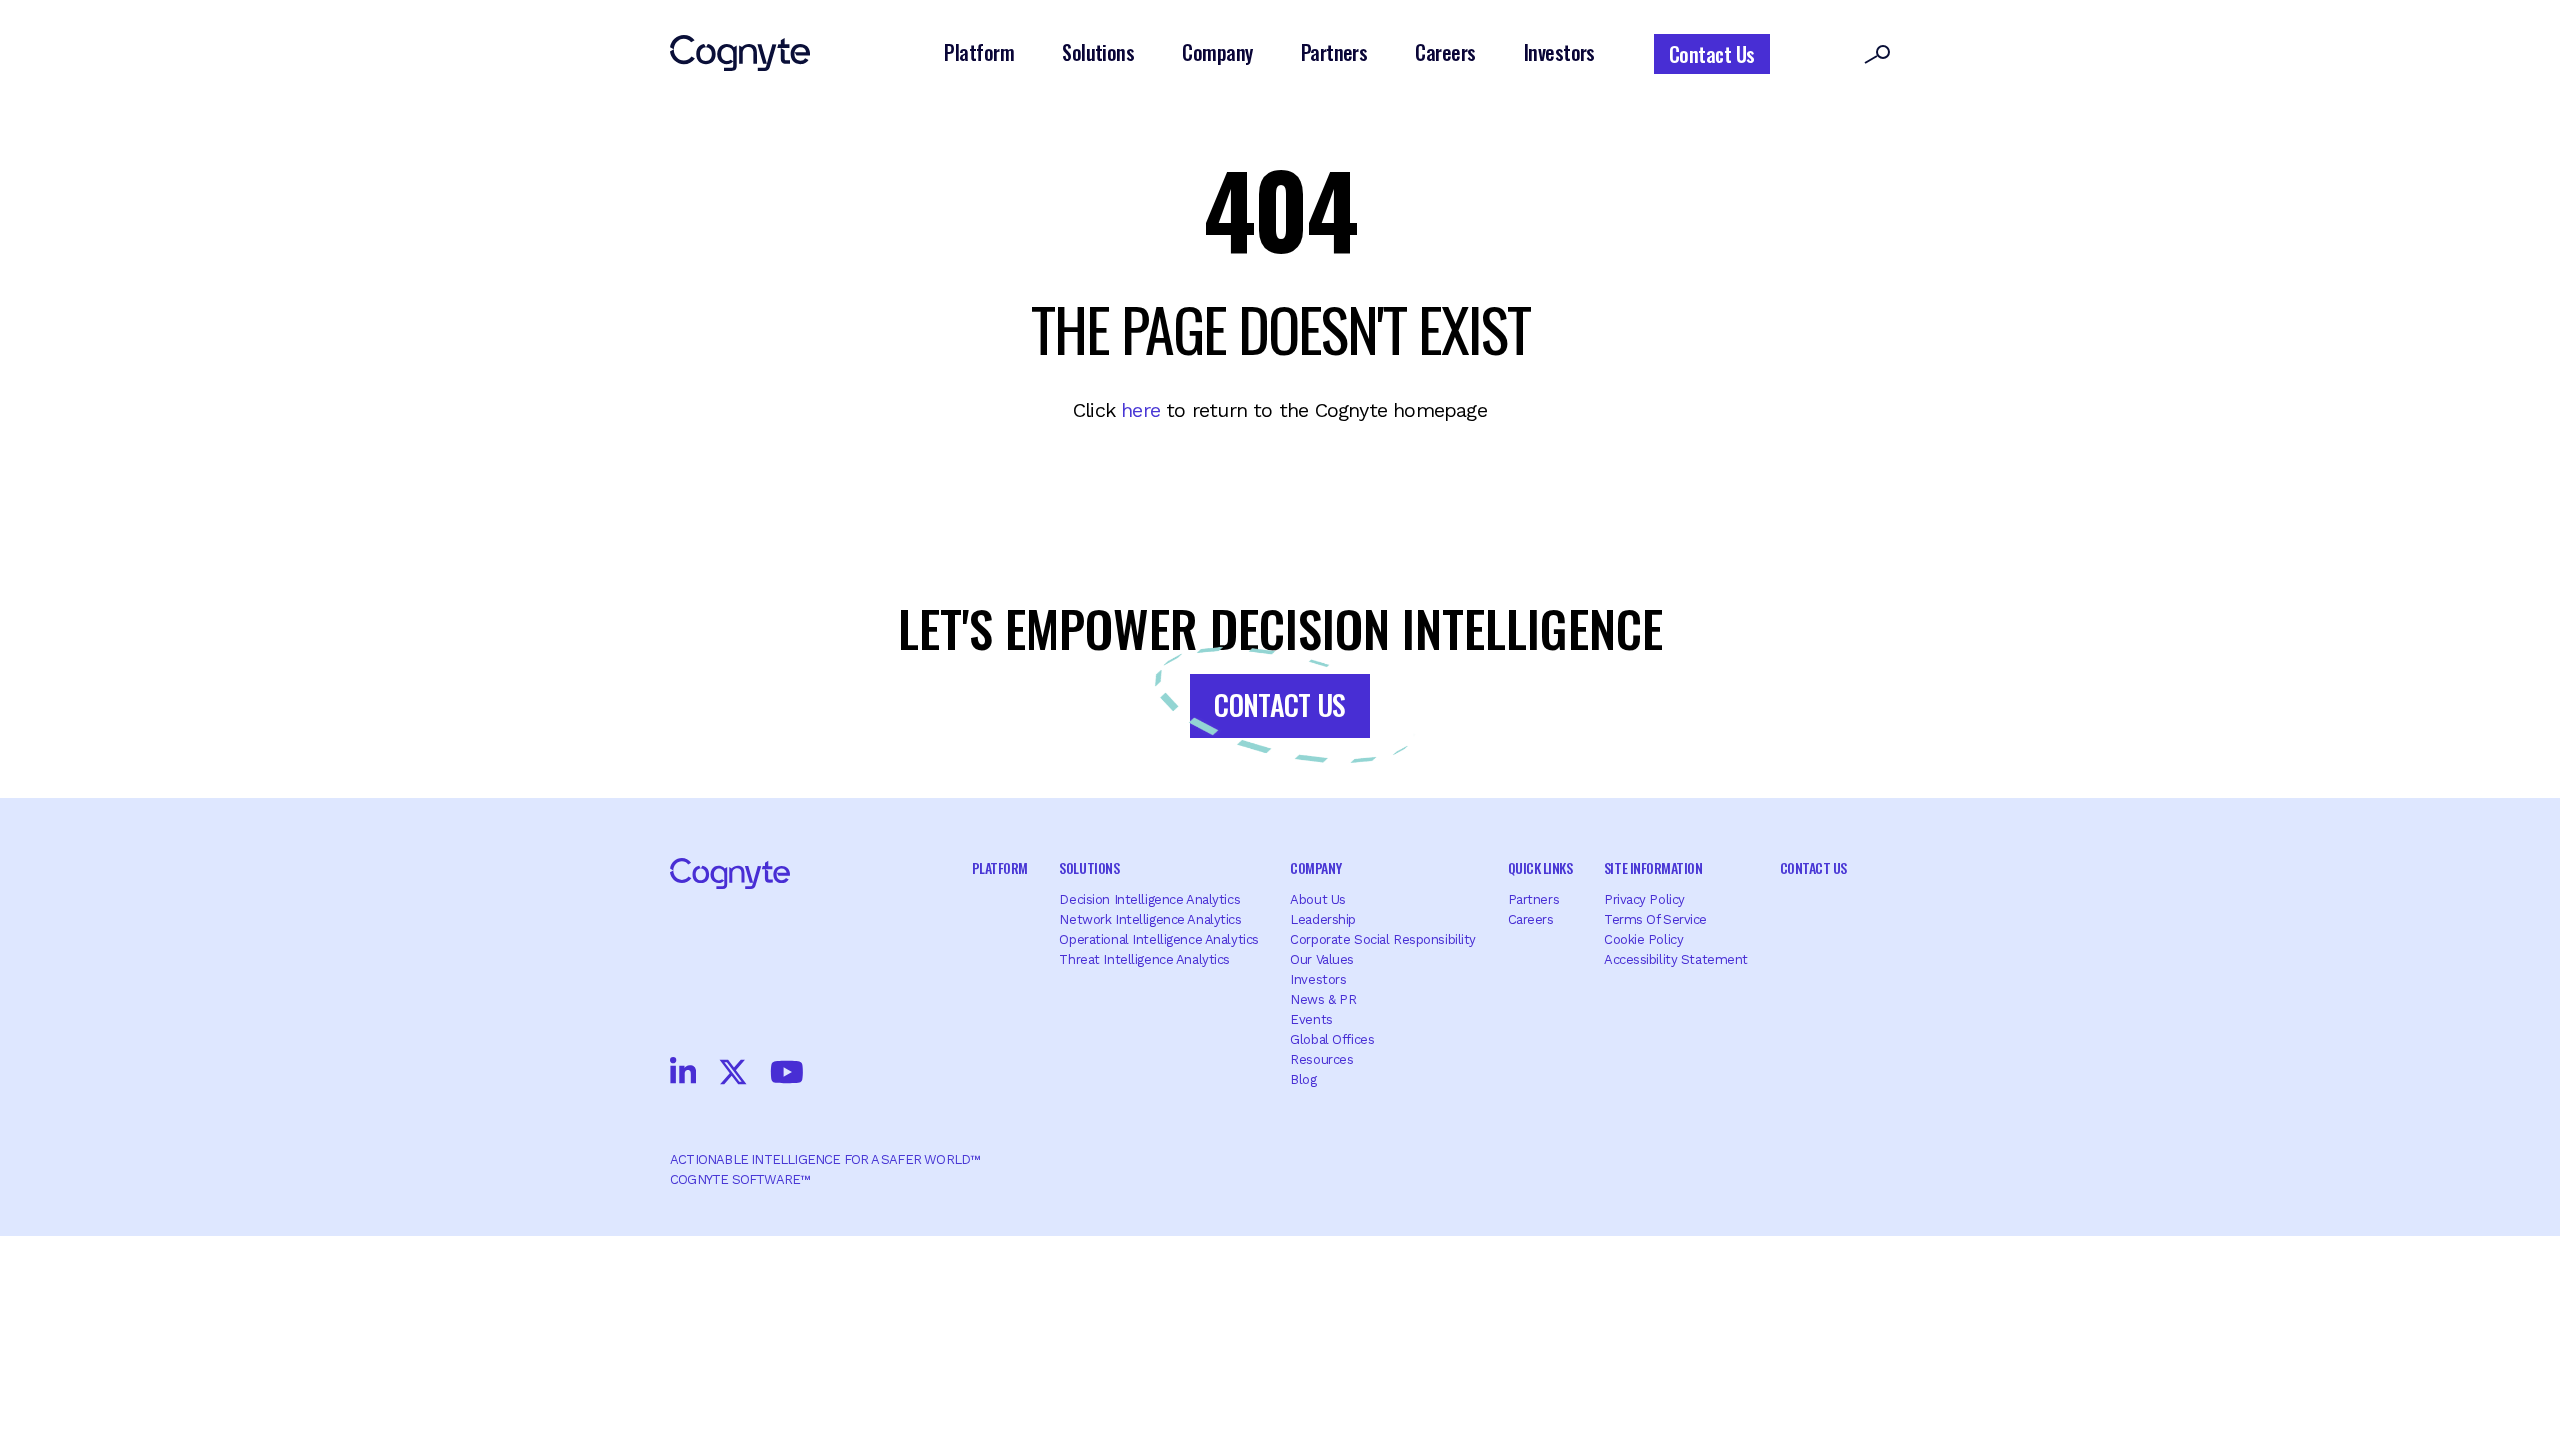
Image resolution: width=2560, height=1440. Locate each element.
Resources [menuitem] (1321, 1059)
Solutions (1098, 52)
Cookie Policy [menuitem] (1643, 939)
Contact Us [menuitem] (1813, 867)
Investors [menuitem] (1318, 979)
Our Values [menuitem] (1322, 959)
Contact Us (1712, 54)
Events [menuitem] (1311, 1019)
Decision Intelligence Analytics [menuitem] (1149, 899)
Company (1217, 52)
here (1140, 410)
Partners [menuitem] (1534, 899)
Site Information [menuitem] (1653, 867)
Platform (979, 52)
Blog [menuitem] (1303, 1079)
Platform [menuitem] (1000, 867)
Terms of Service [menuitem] (1655, 919)
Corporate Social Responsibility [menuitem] (1383, 939)
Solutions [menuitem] (1089, 867)
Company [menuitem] (1315, 867)
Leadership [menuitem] (1323, 919)
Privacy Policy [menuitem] (1644, 899)
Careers (1445, 52)
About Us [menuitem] (1318, 899)
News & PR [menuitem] (1323, 999)
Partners (1334, 52)
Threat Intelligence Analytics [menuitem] (1144, 959)
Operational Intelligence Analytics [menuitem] (1158, 939)
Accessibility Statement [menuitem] (1676, 959)
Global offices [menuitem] (1332, 1039)
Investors (1559, 52)
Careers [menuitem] (1531, 919)
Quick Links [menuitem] (1540, 867)
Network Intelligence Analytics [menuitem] (1150, 919)
